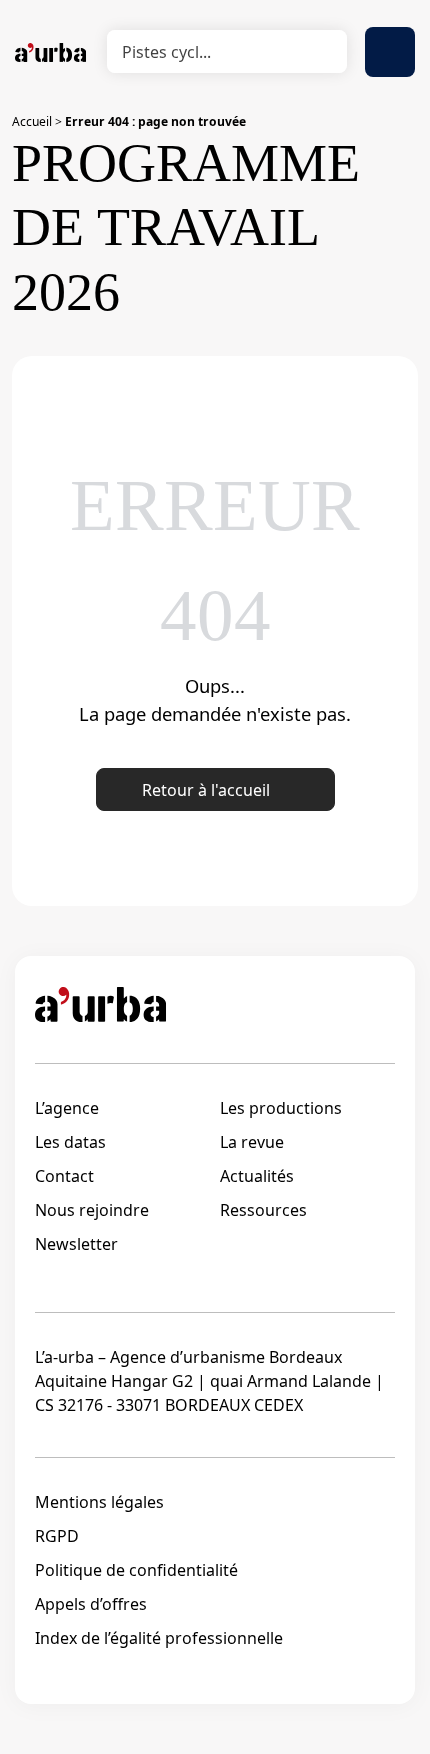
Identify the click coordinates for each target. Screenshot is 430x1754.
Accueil (32, 121)
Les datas (70, 1142)
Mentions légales (99, 1502)
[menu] (390, 52)
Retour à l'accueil (206, 790)
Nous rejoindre (92, 1210)
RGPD (57, 1536)
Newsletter (76, 1244)
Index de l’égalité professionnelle (159, 1638)
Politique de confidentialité (136, 1570)
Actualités (257, 1176)
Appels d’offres (91, 1604)
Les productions (281, 1108)
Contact (64, 1176)
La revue (252, 1142)
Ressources (263, 1210)
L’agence (67, 1108)
